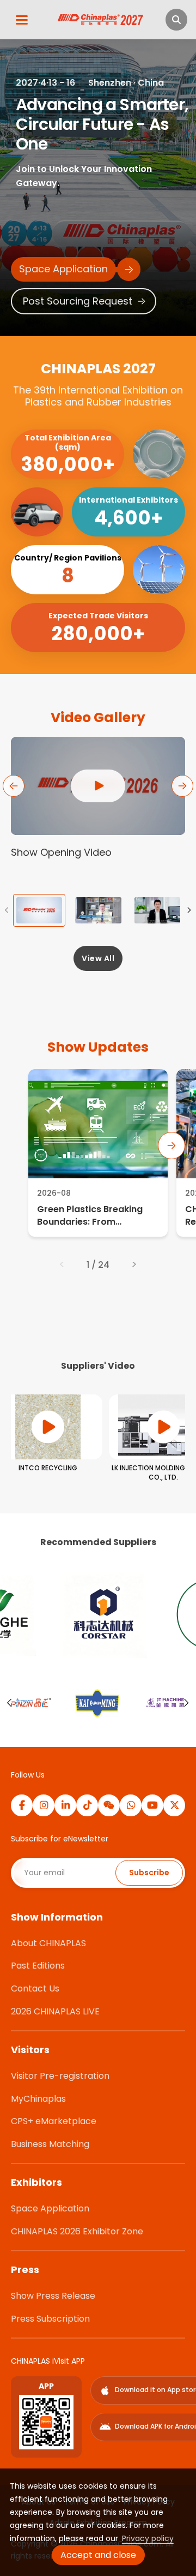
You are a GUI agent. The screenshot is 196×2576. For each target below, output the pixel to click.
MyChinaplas (38, 2099)
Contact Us (35, 1988)
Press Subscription (50, 2319)
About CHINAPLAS (48, 1943)
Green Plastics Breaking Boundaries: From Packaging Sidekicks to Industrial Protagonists (90, 1216)
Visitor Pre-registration (60, 2076)
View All (98, 958)
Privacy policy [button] (148, 2538)
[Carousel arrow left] (10, 1703)
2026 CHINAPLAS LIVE (55, 2011)
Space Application (50, 2208)
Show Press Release (53, 2296)
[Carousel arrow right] (186, 1703)
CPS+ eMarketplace (54, 2121)
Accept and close (98, 2555)
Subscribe (149, 1873)
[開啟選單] (22, 20)
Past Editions (38, 1966)
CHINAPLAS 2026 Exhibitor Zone (77, 2231)
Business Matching (50, 2144)
